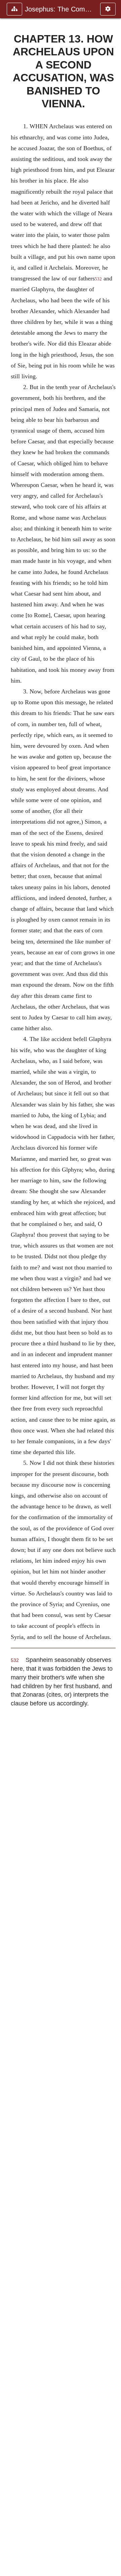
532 (98, 279)
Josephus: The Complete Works (59, 9)
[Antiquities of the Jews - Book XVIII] (113, 1288)
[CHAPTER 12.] (8, 1288)
